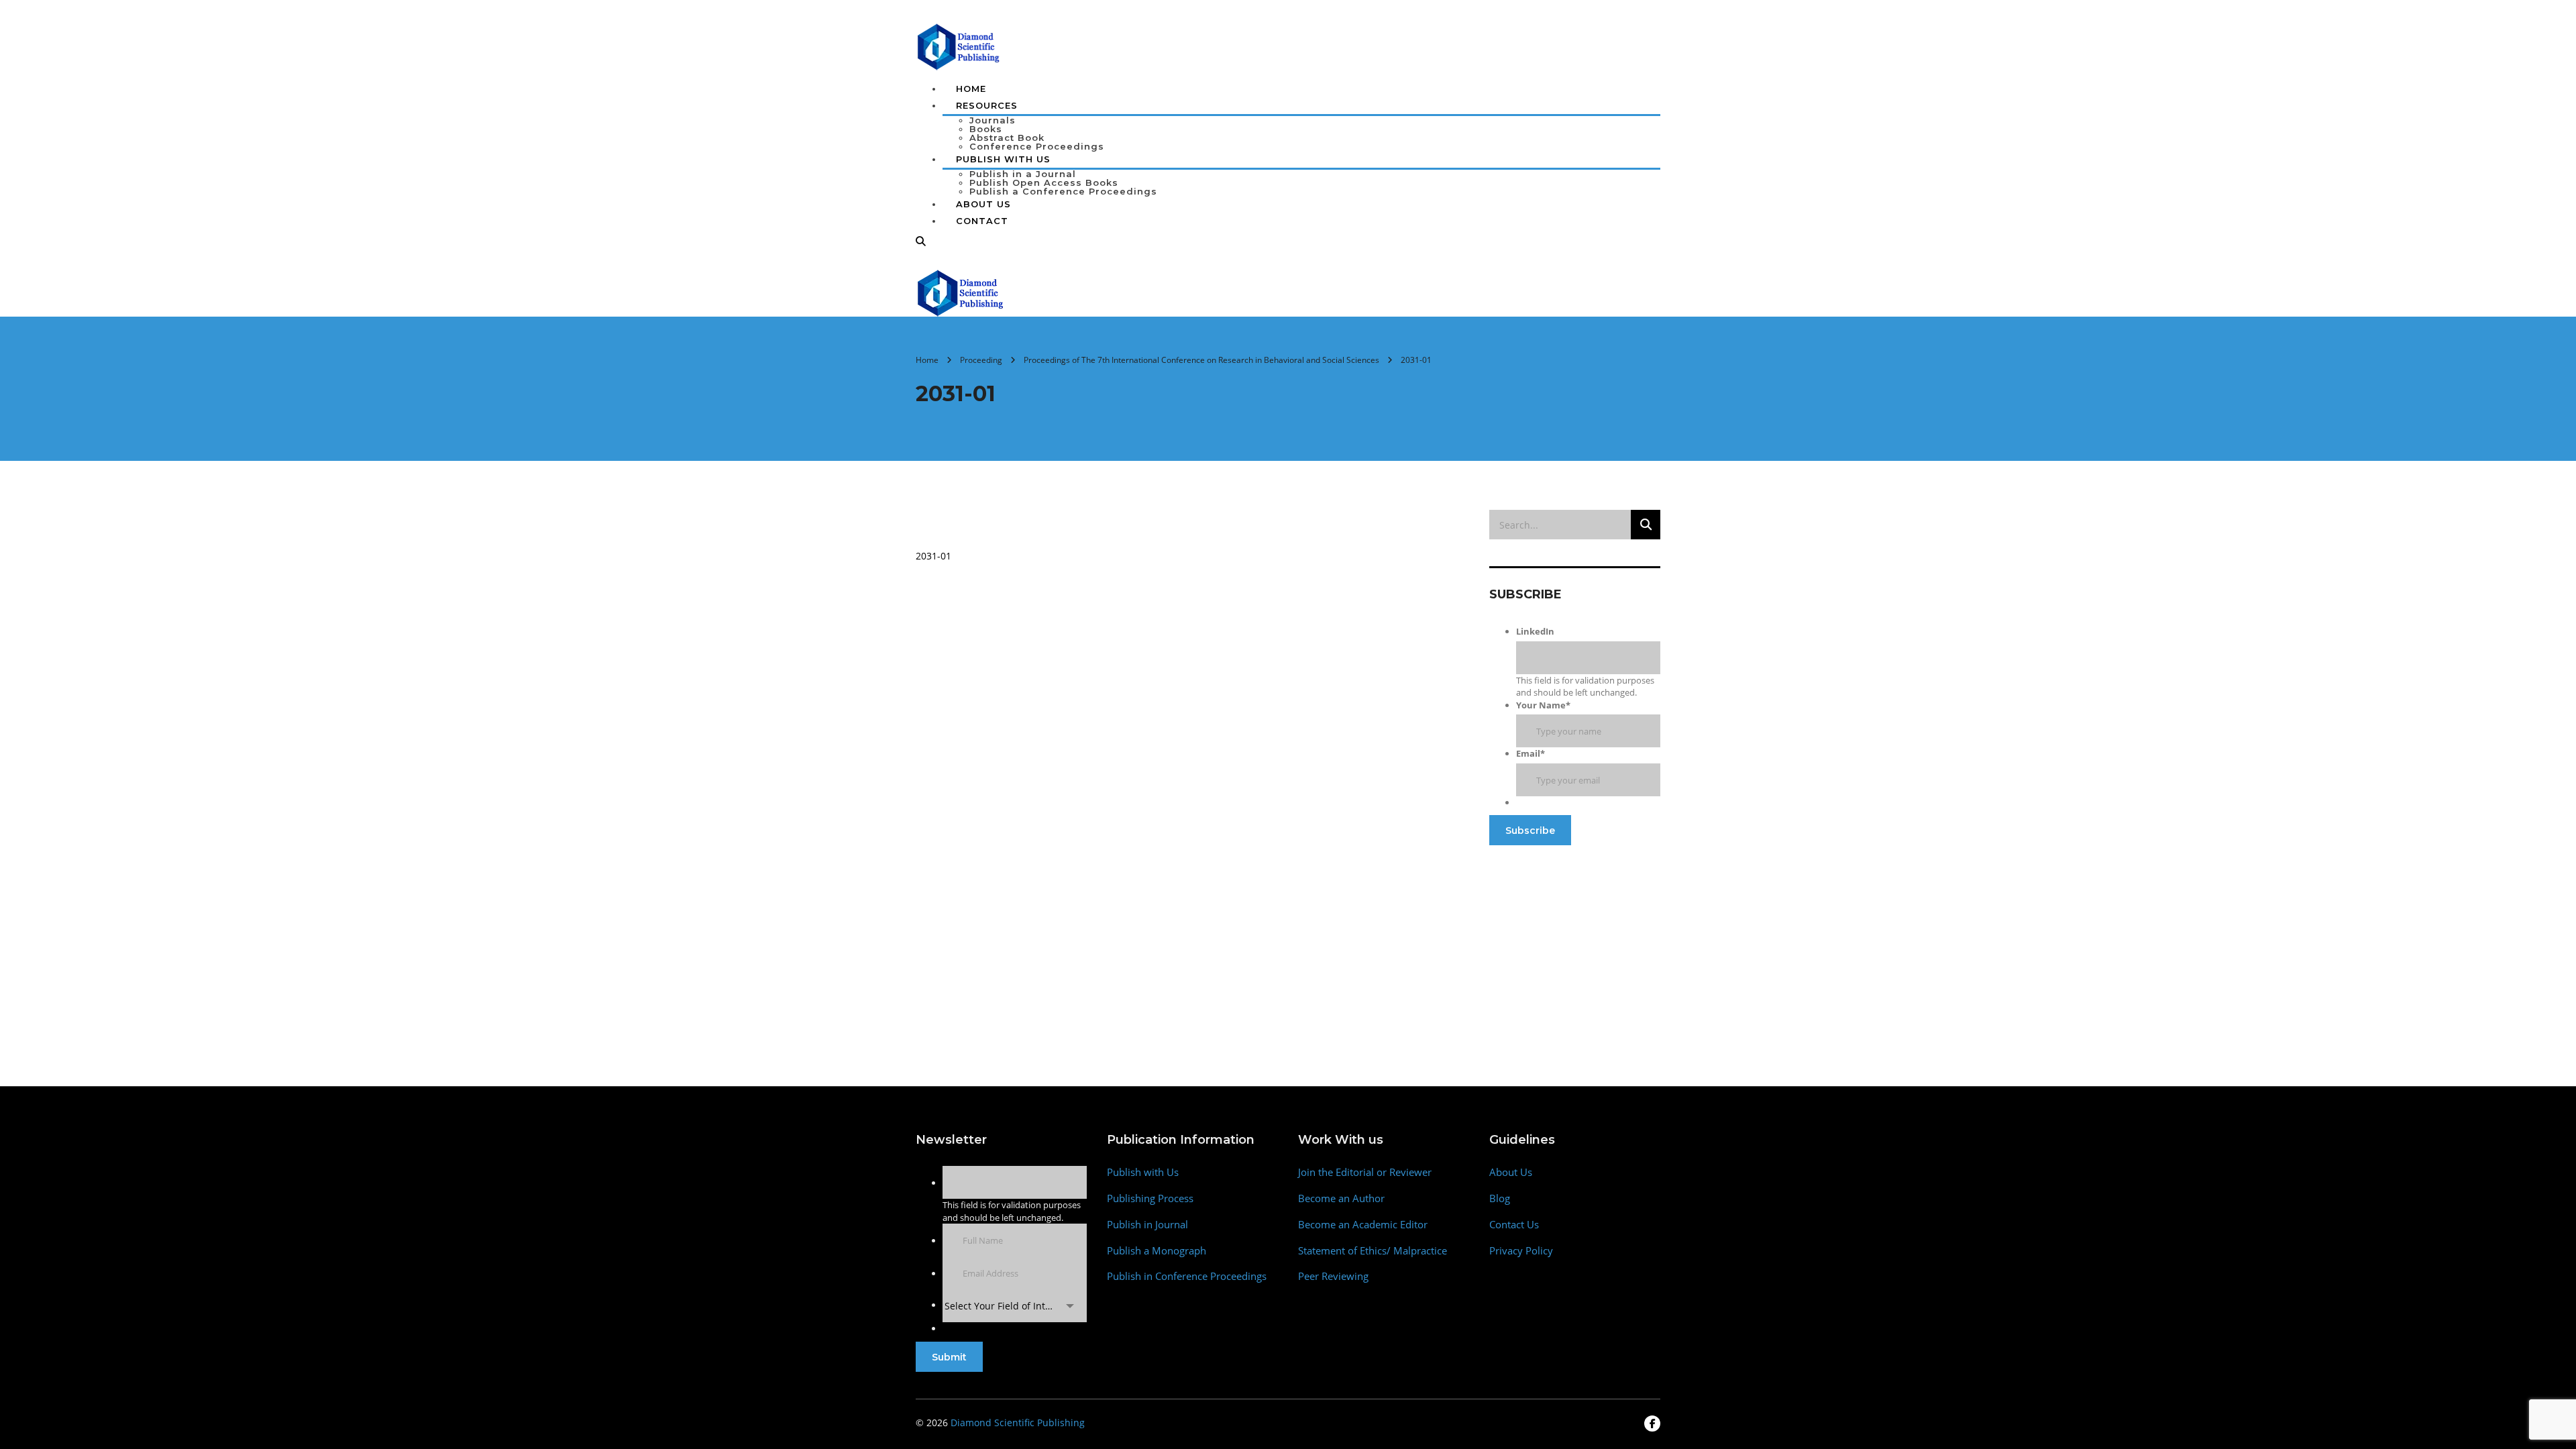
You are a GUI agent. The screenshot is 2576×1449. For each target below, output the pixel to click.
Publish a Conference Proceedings (1063, 191)
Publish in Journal (1147, 1225)
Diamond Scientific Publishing (1018, 1423)
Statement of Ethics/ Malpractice (1373, 1251)
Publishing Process (1150, 1198)
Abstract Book (1007, 138)
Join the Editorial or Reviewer (1365, 1172)
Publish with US (1003, 159)
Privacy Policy (1521, 1251)
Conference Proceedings (1037, 146)
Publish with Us (1143, 1172)
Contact (982, 221)
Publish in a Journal (1023, 174)
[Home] (961, 292)
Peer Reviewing (1333, 1276)
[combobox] (1015, 1306)
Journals (992, 120)
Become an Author (1341, 1198)
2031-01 (933, 556)
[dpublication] (959, 46)
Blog (1500, 1198)
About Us (983, 204)
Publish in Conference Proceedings (1187, 1276)
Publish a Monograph (1157, 1251)
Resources (987, 105)
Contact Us (1514, 1225)
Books (986, 129)
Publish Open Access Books (1044, 182)
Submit (949, 1357)
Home (971, 89)
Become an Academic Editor (1363, 1225)
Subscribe (1530, 830)
